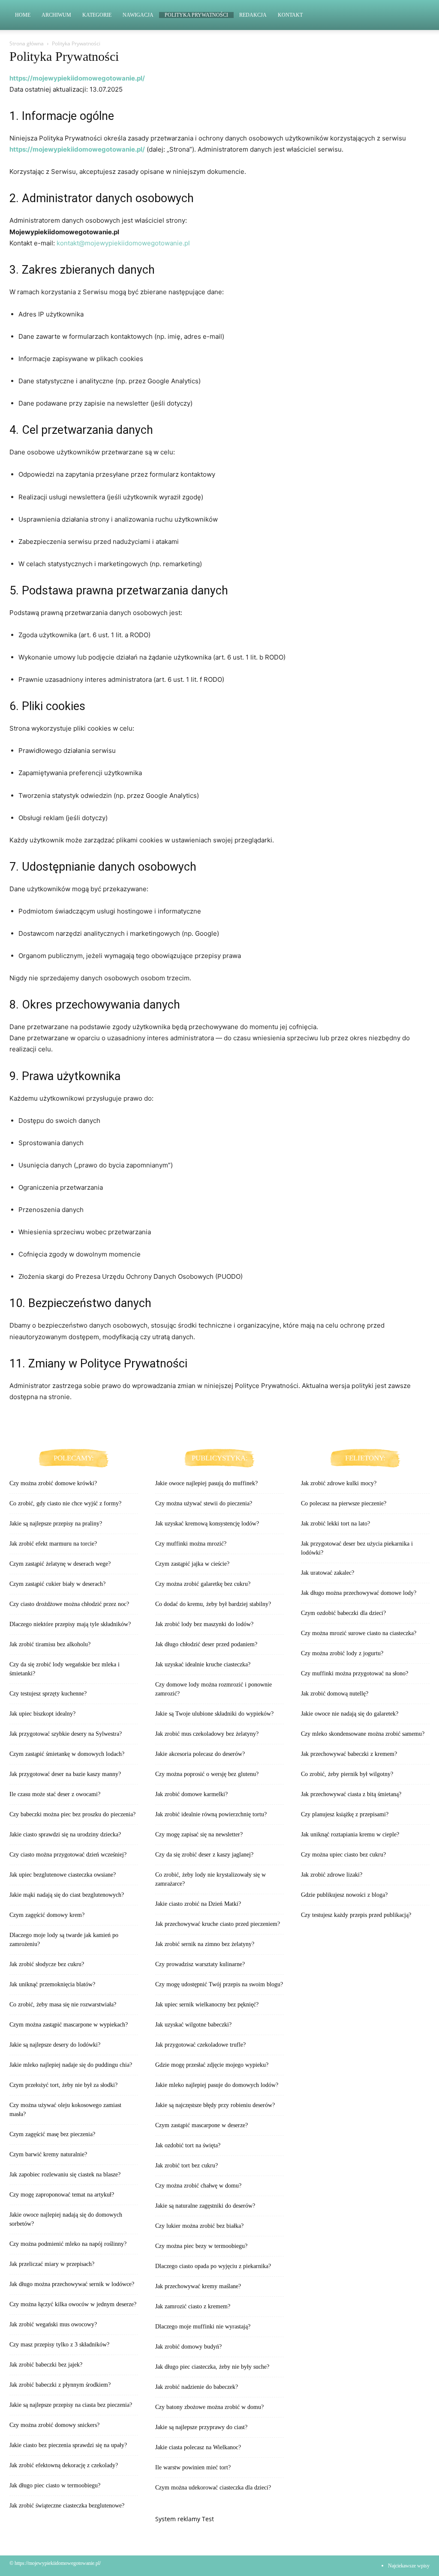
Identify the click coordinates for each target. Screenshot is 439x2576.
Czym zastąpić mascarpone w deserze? (201, 2125)
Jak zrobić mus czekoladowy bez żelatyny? (207, 1734)
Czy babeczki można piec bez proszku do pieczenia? (72, 1814)
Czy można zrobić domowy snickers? (54, 2425)
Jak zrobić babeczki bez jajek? (46, 2365)
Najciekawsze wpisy (409, 2566)
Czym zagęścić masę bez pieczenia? (52, 2134)
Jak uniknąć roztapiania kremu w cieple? (350, 1834)
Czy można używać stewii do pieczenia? (204, 1503)
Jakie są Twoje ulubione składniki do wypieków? (214, 1714)
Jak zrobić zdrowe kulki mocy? (339, 1483)
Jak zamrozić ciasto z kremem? (193, 2306)
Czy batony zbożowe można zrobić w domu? (209, 2407)
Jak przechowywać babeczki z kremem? (349, 1754)
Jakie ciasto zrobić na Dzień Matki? (198, 1904)
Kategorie (97, 15)
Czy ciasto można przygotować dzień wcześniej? (68, 1855)
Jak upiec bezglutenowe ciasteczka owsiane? (63, 1875)
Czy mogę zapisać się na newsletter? (199, 1834)
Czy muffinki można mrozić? (191, 1544)
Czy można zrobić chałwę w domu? (198, 2186)
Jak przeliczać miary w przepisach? (52, 2264)
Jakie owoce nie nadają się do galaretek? (350, 1714)
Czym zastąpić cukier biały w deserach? (57, 1584)
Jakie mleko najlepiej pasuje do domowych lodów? (217, 2085)
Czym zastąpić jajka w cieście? (192, 1564)
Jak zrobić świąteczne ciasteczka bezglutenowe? (67, 2506)
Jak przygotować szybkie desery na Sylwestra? (66, 1734)
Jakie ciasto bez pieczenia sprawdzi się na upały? (68, 2445)
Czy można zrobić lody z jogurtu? (342, 1653)
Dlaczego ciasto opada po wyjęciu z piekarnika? (213, 2266)
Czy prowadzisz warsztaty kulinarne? (200, 1964)
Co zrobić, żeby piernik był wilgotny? (347, 1774)
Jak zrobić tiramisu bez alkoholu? (50, 1644)
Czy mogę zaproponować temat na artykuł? (62, 2195)
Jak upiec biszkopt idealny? (42, 1714)
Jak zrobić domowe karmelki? (191, 1794)
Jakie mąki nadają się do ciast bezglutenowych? (67, 1895)
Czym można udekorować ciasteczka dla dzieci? (213, 2488)
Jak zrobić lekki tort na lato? (335, 1524)
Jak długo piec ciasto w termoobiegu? (55, 2485)
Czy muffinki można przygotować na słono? (355, 1673)
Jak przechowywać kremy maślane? (198, 2286)
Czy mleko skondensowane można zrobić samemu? (363, 1734)
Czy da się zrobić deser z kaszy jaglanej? (204, 1855)
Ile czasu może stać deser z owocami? (55, 1794)
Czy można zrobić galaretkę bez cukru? (203, 1584)
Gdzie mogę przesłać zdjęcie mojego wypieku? (212, 2065)
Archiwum (56, 15)
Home (23, 15)
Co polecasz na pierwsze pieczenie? (344, 1503)
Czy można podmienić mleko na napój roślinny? (68, 2244)
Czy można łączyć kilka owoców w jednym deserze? (73, 2304)
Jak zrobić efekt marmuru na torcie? (53, 1544)
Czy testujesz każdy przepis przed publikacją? (356, 1915)
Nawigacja (138, 15)
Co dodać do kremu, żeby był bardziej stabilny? (213, 1604)
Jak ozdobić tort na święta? (188, 2145)
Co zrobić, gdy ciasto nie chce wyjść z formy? (65, 1503)
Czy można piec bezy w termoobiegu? (201, 2246)
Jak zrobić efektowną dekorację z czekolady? (64, 2465)
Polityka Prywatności (196, 15)
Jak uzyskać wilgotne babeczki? (193, 2025)
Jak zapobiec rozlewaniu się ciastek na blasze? (65, 2175)
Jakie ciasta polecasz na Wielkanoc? (198, 2447)
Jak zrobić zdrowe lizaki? (332, 1875)
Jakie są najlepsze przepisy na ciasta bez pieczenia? (71, 2405)
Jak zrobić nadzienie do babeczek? (197, 2387)
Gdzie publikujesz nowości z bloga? (344, 1895)
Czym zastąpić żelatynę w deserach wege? (60, 1564)
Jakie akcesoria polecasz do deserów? (200, 1754)
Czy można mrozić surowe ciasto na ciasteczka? (359, 1633)
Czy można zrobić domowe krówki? (53, 1483)
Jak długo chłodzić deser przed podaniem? (206, 1644)
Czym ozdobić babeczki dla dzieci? (343, 1613)
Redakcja (253, 15)
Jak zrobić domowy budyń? (188, 2347)
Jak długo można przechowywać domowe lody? (359, 1593)
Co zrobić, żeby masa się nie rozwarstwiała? (63, 2004)
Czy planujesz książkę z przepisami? (345, 1814)
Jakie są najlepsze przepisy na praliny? (56, 1524)
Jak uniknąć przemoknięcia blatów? (52, 1984)
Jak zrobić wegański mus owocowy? (53, 2324)
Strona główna (27, 43)
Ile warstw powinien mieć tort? (193, 2467)
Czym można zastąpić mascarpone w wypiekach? (69, 2025)
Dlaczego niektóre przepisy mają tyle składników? (70, 1624)
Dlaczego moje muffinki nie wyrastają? (203, 2327)
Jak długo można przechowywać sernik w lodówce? (72, 2284)
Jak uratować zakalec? (328, 1573)
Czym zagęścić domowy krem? (47, 1915)
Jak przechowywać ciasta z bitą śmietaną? (351, 1794)
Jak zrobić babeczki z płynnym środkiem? (60, 2385)
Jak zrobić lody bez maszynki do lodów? (204, 1624)
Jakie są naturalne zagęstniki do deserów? (205, 2206)
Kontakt (290, 15)
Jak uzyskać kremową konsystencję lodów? (207, 1524)
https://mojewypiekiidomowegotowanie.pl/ (77, 78)
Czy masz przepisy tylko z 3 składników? (59, 2345)
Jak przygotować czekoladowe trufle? (200, 2045)
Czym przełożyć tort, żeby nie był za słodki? (63, 2085)
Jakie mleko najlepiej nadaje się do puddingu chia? (71, 2065)
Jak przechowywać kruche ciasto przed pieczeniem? (218, 1924)
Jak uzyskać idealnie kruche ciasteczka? (203, 1664)
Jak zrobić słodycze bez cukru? (47, 1964)
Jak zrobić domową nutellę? (335, 1694)
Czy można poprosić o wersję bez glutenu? (207, 1774)
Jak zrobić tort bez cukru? (186, 2166)
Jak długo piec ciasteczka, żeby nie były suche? (212, 2367)
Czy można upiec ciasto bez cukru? (343, 1855)
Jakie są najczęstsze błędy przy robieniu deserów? (215, 2105)
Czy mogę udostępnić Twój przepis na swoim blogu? (219, 1984)
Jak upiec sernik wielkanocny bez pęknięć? (207, 2004)
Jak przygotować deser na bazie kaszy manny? (65, 1774)
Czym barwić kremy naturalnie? (48, 2154)
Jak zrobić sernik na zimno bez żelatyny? (205, 1944)
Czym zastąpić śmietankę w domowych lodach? (67, 1754)
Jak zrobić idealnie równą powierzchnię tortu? (211, 1814)
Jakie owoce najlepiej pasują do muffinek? (206, 1483)
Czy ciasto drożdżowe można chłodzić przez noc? (69, 1604)
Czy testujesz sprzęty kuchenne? (48, 1694)
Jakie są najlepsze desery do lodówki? (55, 2045)
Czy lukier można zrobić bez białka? (199, 2226)
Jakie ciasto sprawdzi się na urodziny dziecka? (65, 1834)
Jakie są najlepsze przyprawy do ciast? (201, 2427)
